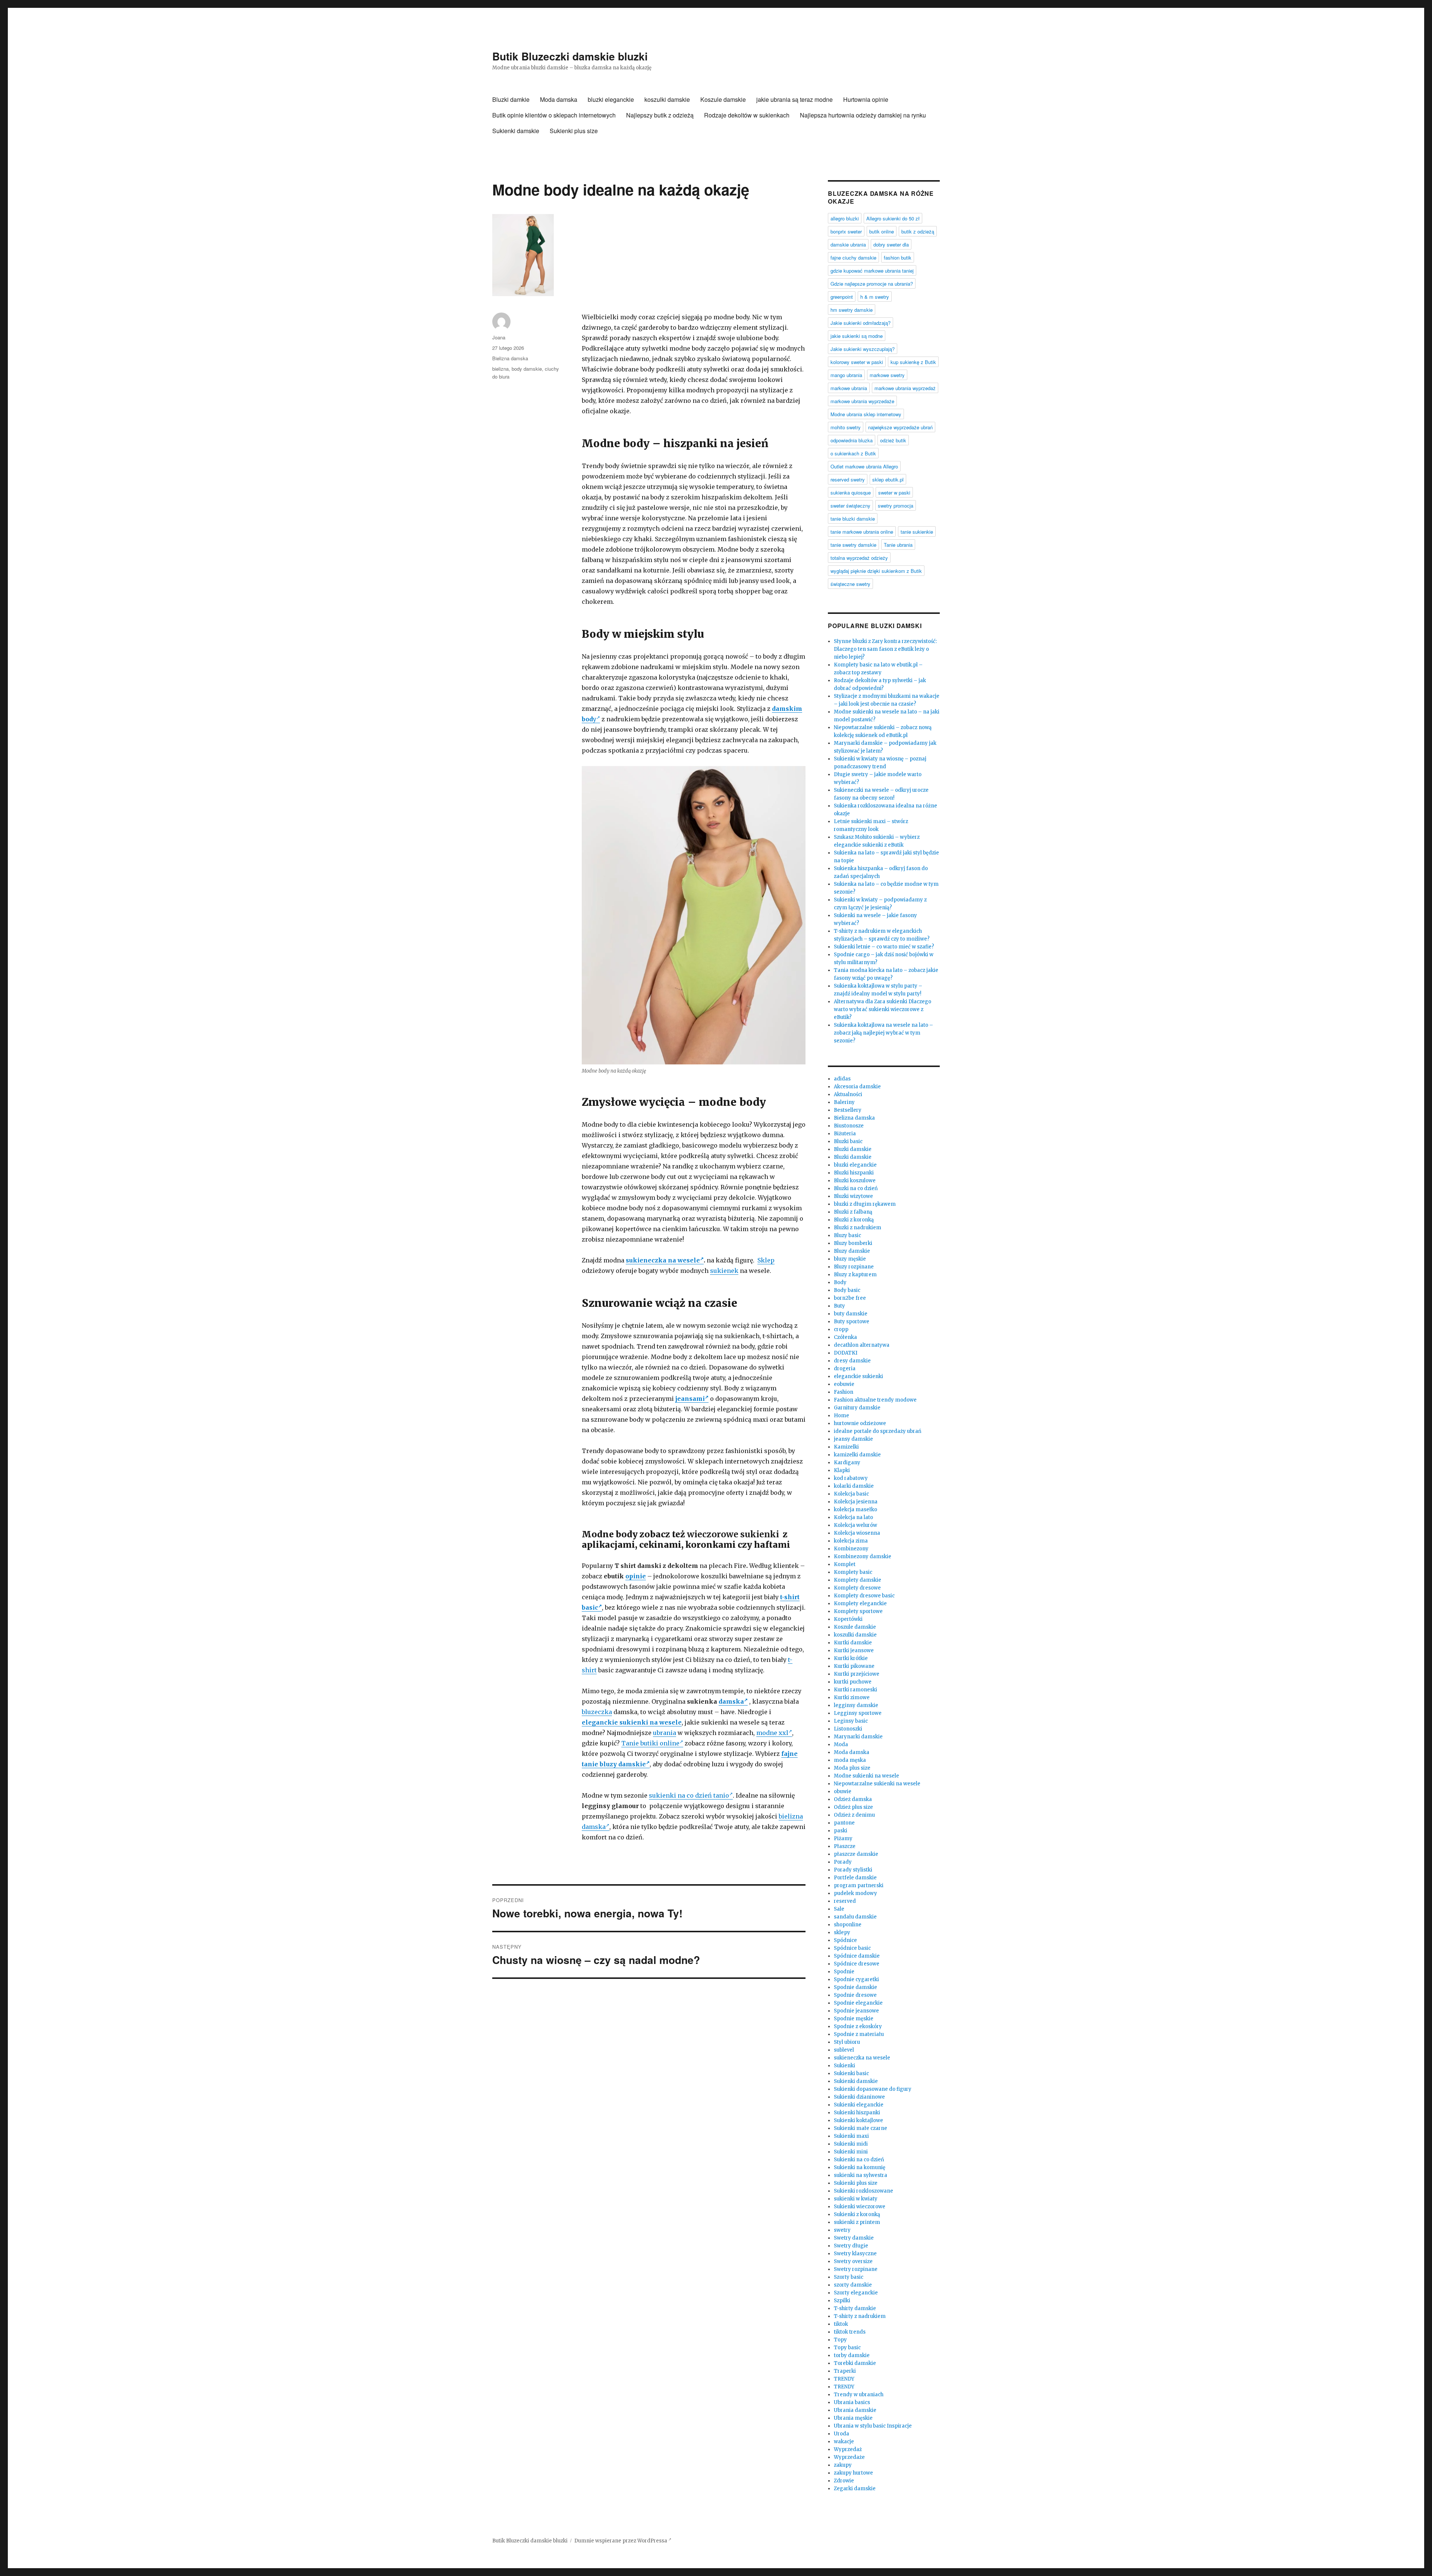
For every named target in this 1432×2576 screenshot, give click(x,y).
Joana (499, 337)
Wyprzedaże (849, 2457)
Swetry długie (851, 2246)
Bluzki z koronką (854, 1220)
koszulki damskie (667, 99)
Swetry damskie (854, 2238)
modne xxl (772, 1733)
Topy (840, 2340)
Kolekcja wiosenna (857, 1533)
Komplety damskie (858, 1580)
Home (841, 1416)
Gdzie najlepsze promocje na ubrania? (872, 284)
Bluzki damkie (511, 99)
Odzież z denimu (854, 1815)
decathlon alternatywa (862, 1345)
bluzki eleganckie (611, 99)
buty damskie (851, 1314)
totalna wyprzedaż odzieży (859, 558)
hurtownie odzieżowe (860, 1423)
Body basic (847, 1290)
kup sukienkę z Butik (913, 362)
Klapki (842, 1470)
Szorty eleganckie (856, 2293)
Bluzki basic (848, 1141)
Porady (843, 1862)
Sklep (766, 1260)
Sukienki (844, 2066)
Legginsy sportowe (858, 1713)
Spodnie (844, 1972)
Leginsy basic (851, 1721)
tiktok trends (850, 2332)
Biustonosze (849, 1126)
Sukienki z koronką (857, 2214)
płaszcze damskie (856, 1854)
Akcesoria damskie (857, 1087)
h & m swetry (875, 297)
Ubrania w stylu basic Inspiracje (873, 2426)
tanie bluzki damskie (853, 519)
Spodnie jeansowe (856, 2011)
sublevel (844, 2050)
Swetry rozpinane (856, 2269)
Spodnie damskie (855, 1987)
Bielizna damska (510, 358)
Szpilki (842, 2301)
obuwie (843, 1791)
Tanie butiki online (650, 1743)
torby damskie (852, 2355)
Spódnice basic (852, 1948)
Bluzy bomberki (853, 1243)
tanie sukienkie (917, 532)
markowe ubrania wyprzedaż (905, 388)
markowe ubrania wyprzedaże (862, 401)
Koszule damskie (723, 99)
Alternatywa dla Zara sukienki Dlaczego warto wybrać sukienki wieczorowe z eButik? (883, 1009)
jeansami (690, 1399)
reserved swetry (848, 479)
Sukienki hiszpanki (857, 2113)
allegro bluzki (845, 218)
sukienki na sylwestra (861, 2175)
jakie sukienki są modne (857, 336)
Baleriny (844, 1102)
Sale (839, 1909)
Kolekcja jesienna (856, 1502)
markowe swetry (887, 375)
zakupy (843, 2465)
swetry (842, 2230)
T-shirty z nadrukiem (860, 2316)
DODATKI (846, 1353)
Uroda (841, 2434)
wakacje (844, 2442)
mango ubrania (846, 375)
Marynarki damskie (858, 1737)
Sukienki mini (851, 2152)
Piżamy (843, 1838)
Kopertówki (848, 1619)
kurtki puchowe (853, 1682)
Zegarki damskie (855, 2489)
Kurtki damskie (853, 1643)
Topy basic (847, 2348)
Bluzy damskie (852, 1251)
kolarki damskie (854, 1486)
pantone (844, 1823)
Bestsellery (848, 1110)
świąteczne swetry (850, 584)
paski (841, 1831)
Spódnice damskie (857, 1956)
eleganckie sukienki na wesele (632, 1722)
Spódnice (845, 1940)
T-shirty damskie (855, 2308)
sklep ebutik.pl (888, 479)
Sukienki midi (851, 2144)
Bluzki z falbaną (853, 1212)
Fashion (844, 1392)
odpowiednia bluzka (852, 440)
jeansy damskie (853, 1439)
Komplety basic (853, 1572)
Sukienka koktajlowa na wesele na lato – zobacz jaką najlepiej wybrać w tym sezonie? (883, 1033)
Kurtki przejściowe (857, 1674)
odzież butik (893, 440)
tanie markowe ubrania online (862, 532)
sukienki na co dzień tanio (689, 1795)
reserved (845, 1901)
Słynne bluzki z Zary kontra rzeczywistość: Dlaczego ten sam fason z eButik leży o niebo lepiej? (885, 649)
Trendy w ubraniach (859, 2395)
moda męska (850, 1760)
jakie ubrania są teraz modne (794, 99)
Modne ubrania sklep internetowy (866, 414)
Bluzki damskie (853, 1149)
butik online (882, 231)
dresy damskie (852, 1361)
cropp (841, 1329)
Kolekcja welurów (855, 1525)
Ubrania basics (852, 2402)
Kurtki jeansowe (854, 1651)
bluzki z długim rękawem (865, 1204)
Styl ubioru (847, 2042)
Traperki (845, 2371)
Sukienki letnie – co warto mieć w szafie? (884, 947)
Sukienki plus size (574, 131)
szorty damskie (853, 2285)
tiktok (841, 2324)
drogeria (845, 1369)
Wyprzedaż (848, 2449)
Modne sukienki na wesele (866, 1776)
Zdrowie (844, 2481)
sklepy (842, 1932)
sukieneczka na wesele (663, 1260)
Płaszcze (845, 1846)
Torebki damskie (855, 2363)
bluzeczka (597, 1712)
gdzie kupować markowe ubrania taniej (872, 271)
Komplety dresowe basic (864, 1596)
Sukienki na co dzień (859, 2160)
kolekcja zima (851, 1541)
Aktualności (848, 1094)
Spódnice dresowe (857, 1964)
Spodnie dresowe (855, 1995)
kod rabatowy (851, 1478)
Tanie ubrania (898, 545)
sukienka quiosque (851, 492)
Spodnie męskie (854, 2019)
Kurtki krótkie (851, 1658)
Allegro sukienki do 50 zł (893, 218)
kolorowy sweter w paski (857, 362)
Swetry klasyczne (855, 2254)
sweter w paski (894, 492)
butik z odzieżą (918, 231)
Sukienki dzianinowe (859, 2097)
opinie (636, 1576)
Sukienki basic (851, 2073)
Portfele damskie (855, 1878)
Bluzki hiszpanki (854, 1173)
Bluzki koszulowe (855, 1181)
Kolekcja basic (851, 1494)
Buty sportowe (852, 1322)
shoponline (848, 1925)
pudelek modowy (855, 1893)
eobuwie (844, 1384)
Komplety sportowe (858, 1611)
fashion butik (898, 258)
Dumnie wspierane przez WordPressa (621, 2541)
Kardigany (847, 1463)
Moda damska (559, 99)
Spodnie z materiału (859, 2034)
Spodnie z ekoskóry (858, 2026)
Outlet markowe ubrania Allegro (864, 466)
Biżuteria (845, 1134)
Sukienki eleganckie (859, 2105)
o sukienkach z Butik (853, 453)
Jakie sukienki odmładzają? (861, 323)
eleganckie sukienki (858, 1376)
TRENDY (844, 2379)
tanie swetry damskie (853, 545)
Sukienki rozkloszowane (863, 2191)
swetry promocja (896, 506)
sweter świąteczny (850, 506)
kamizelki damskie (857, 1455)
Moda (841, 1744)
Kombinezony (851, 1549)
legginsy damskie (856, 1705)
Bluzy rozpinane (854, 1267)
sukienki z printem (857, 2222)
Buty (839, 1306)
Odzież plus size (853, 1807)
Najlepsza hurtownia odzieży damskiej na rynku (863, 115)
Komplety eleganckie (860, 1604)
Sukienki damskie (516, 131)
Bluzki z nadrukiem (858, 1228)
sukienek (724, 1271)
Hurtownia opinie (866, 99)
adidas (842, 1079)
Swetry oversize (853, 2261)
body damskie (527, 369)
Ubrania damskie (855, 2410)
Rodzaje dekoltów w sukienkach (747, 115)
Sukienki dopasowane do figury (873, 2089)
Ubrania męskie (853, 2418)
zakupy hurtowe (853, 2473)
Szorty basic (849, 2277)
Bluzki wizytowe (853, 1196)
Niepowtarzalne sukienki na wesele (877, 1784)
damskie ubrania (848, 244)
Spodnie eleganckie (858, 2003)
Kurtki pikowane (854, 1666)
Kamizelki (846, 1447)
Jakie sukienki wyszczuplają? (863, 349)
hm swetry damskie (852, 310)
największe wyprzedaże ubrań (900, 427)
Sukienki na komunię (860, 2167)
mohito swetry (846, 427)
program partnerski (859, 1885)
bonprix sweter (846, 231)
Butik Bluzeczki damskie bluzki (570, 56)
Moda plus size (852, 1768)
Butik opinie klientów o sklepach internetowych (554, 115)
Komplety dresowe (857, 1588)
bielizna (500, 369)
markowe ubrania (849, 388)
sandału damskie (855, 1917)
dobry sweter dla (891, 244)
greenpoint (842, 297)
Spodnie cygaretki (856, 1979)
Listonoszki (848, 1729)
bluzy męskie (850, 1259)
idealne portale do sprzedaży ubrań (878, 1431)
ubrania (665, 1733)
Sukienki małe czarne (861, 2128)
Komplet (845, 1564)
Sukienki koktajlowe (858, 2120)
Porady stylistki (853, 1870)
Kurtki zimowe (852, 1698)
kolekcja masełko (855, 1510)
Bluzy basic (847, 1235)
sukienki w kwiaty (856, 2199)
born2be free (850, 1298)
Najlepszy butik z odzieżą (660, 115)
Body (840, 1282)
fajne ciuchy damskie (853, 258)
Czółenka (845, 1337)
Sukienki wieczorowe (860, 2207)
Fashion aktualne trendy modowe (875, 1400)
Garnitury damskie (857, 1408)
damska (731, 1701)
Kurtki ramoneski (855, 1690)
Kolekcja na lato (853, 1517)
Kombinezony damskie (863, 1557)
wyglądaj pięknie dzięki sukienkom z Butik (876, 571)
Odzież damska (853, 1799)
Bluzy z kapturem (855, 1275)
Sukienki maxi (851, 2136)
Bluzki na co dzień (856, 1188)
